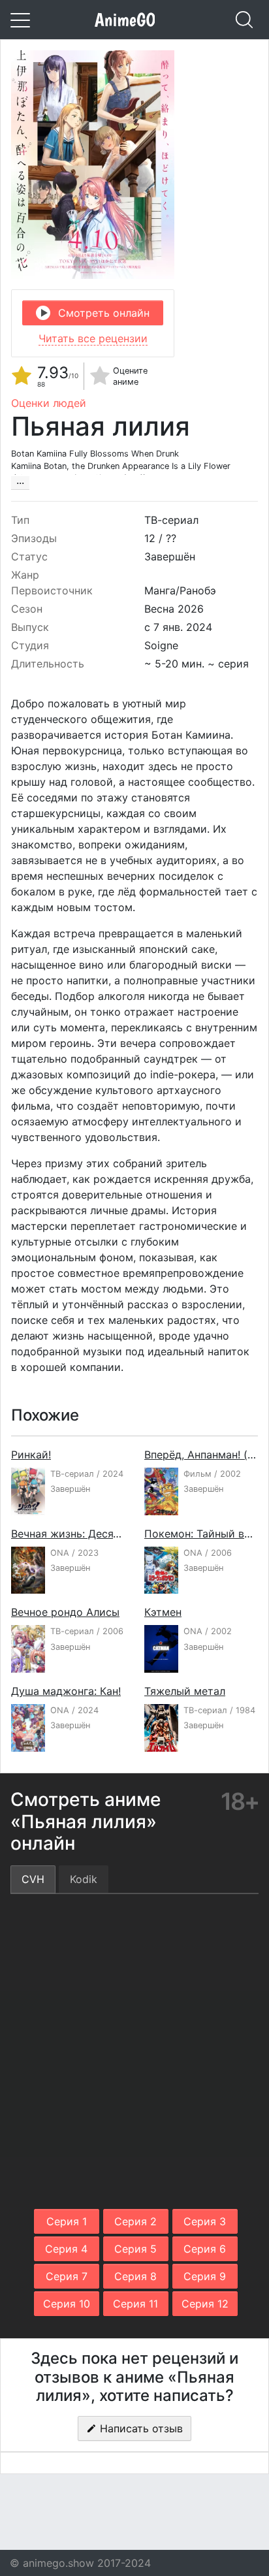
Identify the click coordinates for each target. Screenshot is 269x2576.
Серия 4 (66, 2249)
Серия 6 (205, 2249)
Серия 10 (67, 2304)
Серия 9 (205, 2276)
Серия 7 (67, 2276)
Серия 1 (67, 2221)
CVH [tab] (33, 1879)
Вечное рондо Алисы (65, 1612)
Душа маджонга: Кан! (66, 1691)
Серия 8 (135, 2276)
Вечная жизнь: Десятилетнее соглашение (118, 1534)
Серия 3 (205, 2221)
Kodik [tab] (84, 1879)
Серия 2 (135, 2221)
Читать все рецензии (93, 338)
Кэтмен (163, 1612)
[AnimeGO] (125, 20)
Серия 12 (205, 2304)
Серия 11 (135, 2304)
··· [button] (20, 483)
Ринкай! (31, 1455)
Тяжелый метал (185, 1691)
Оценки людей (49, 403)
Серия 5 (135, 2249)
